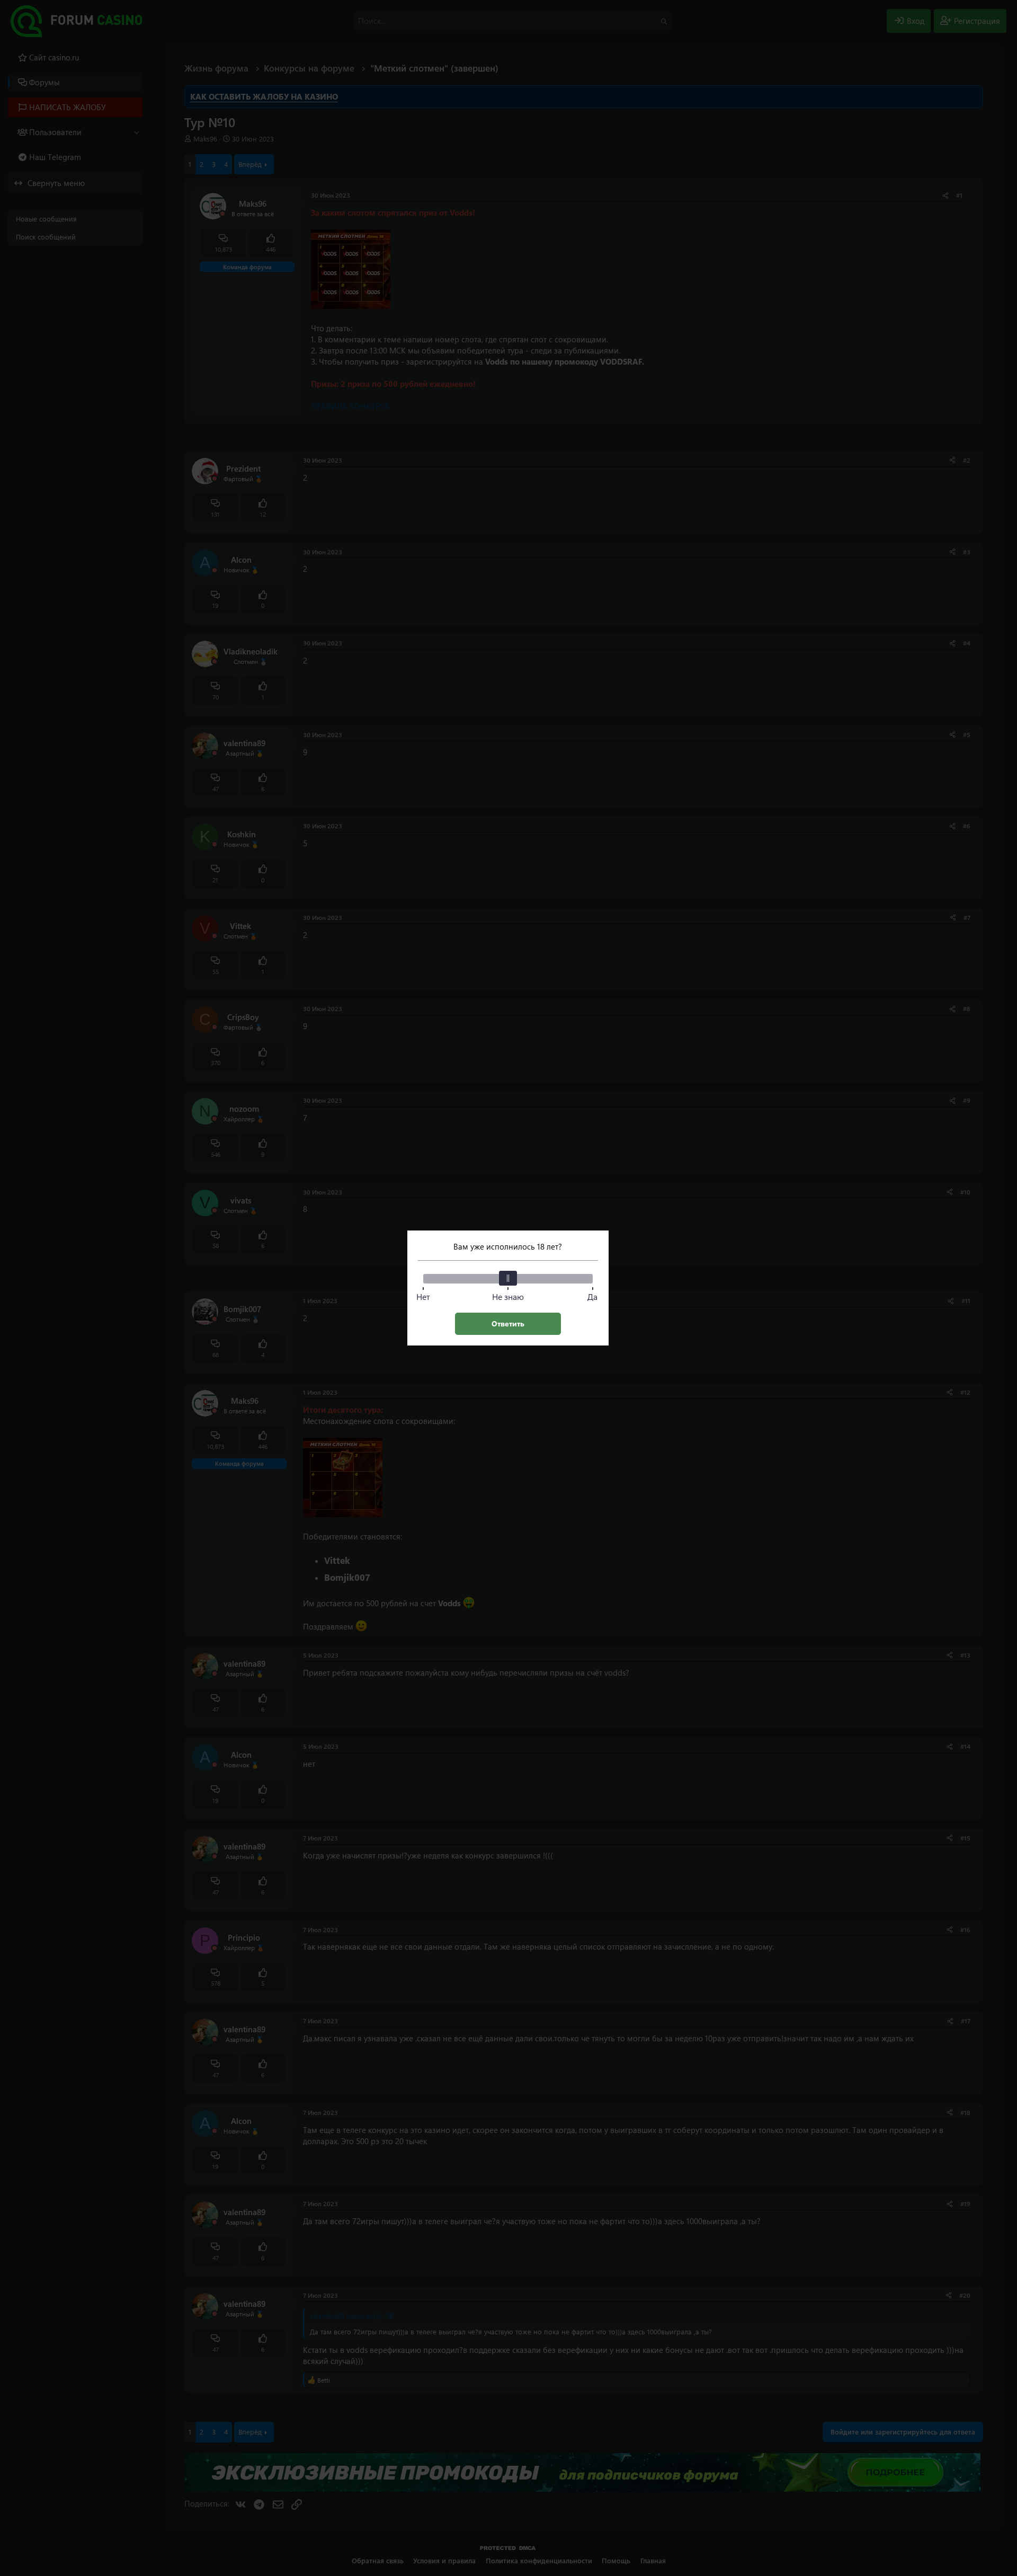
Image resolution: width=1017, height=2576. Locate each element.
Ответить (508, 1324)
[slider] (508, 1278)
